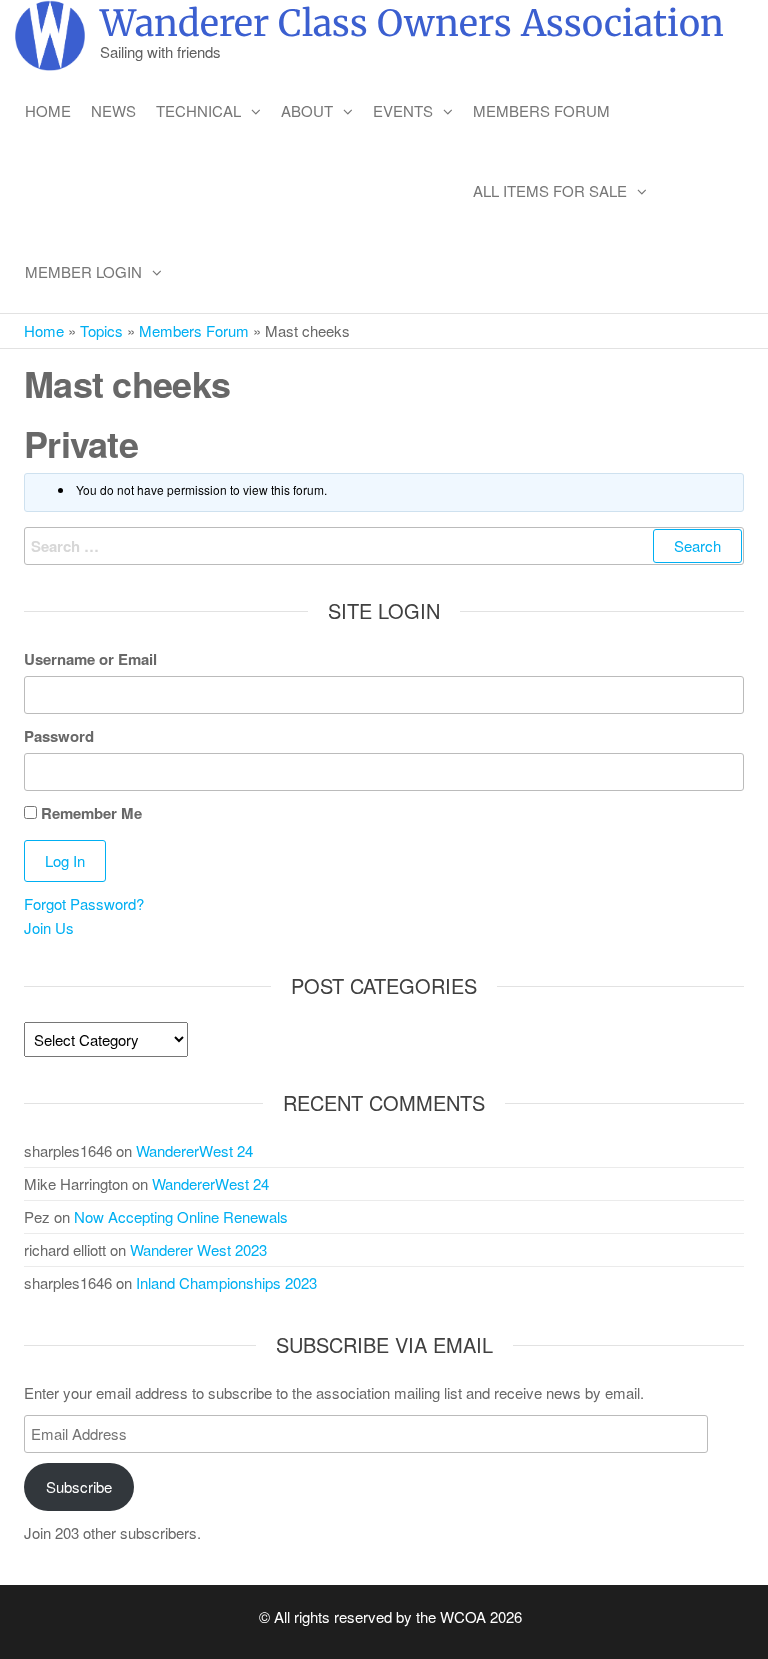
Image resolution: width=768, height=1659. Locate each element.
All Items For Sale (550, 190)
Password (59, 736)
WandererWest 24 (194, 1150)
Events (403, 110)
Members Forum (541, 110)
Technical (198, 110)
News (113, 110)
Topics (101, 330)
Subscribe (79, 1486)
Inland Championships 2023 (226, 1282)
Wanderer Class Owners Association (412, 23)
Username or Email (90, 659)
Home (48, 110)
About (307, 110)
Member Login (83, 271)
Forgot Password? (84, 903)
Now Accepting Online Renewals (181, 1216)
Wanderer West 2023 (198, 1249)
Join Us (49, 927)
